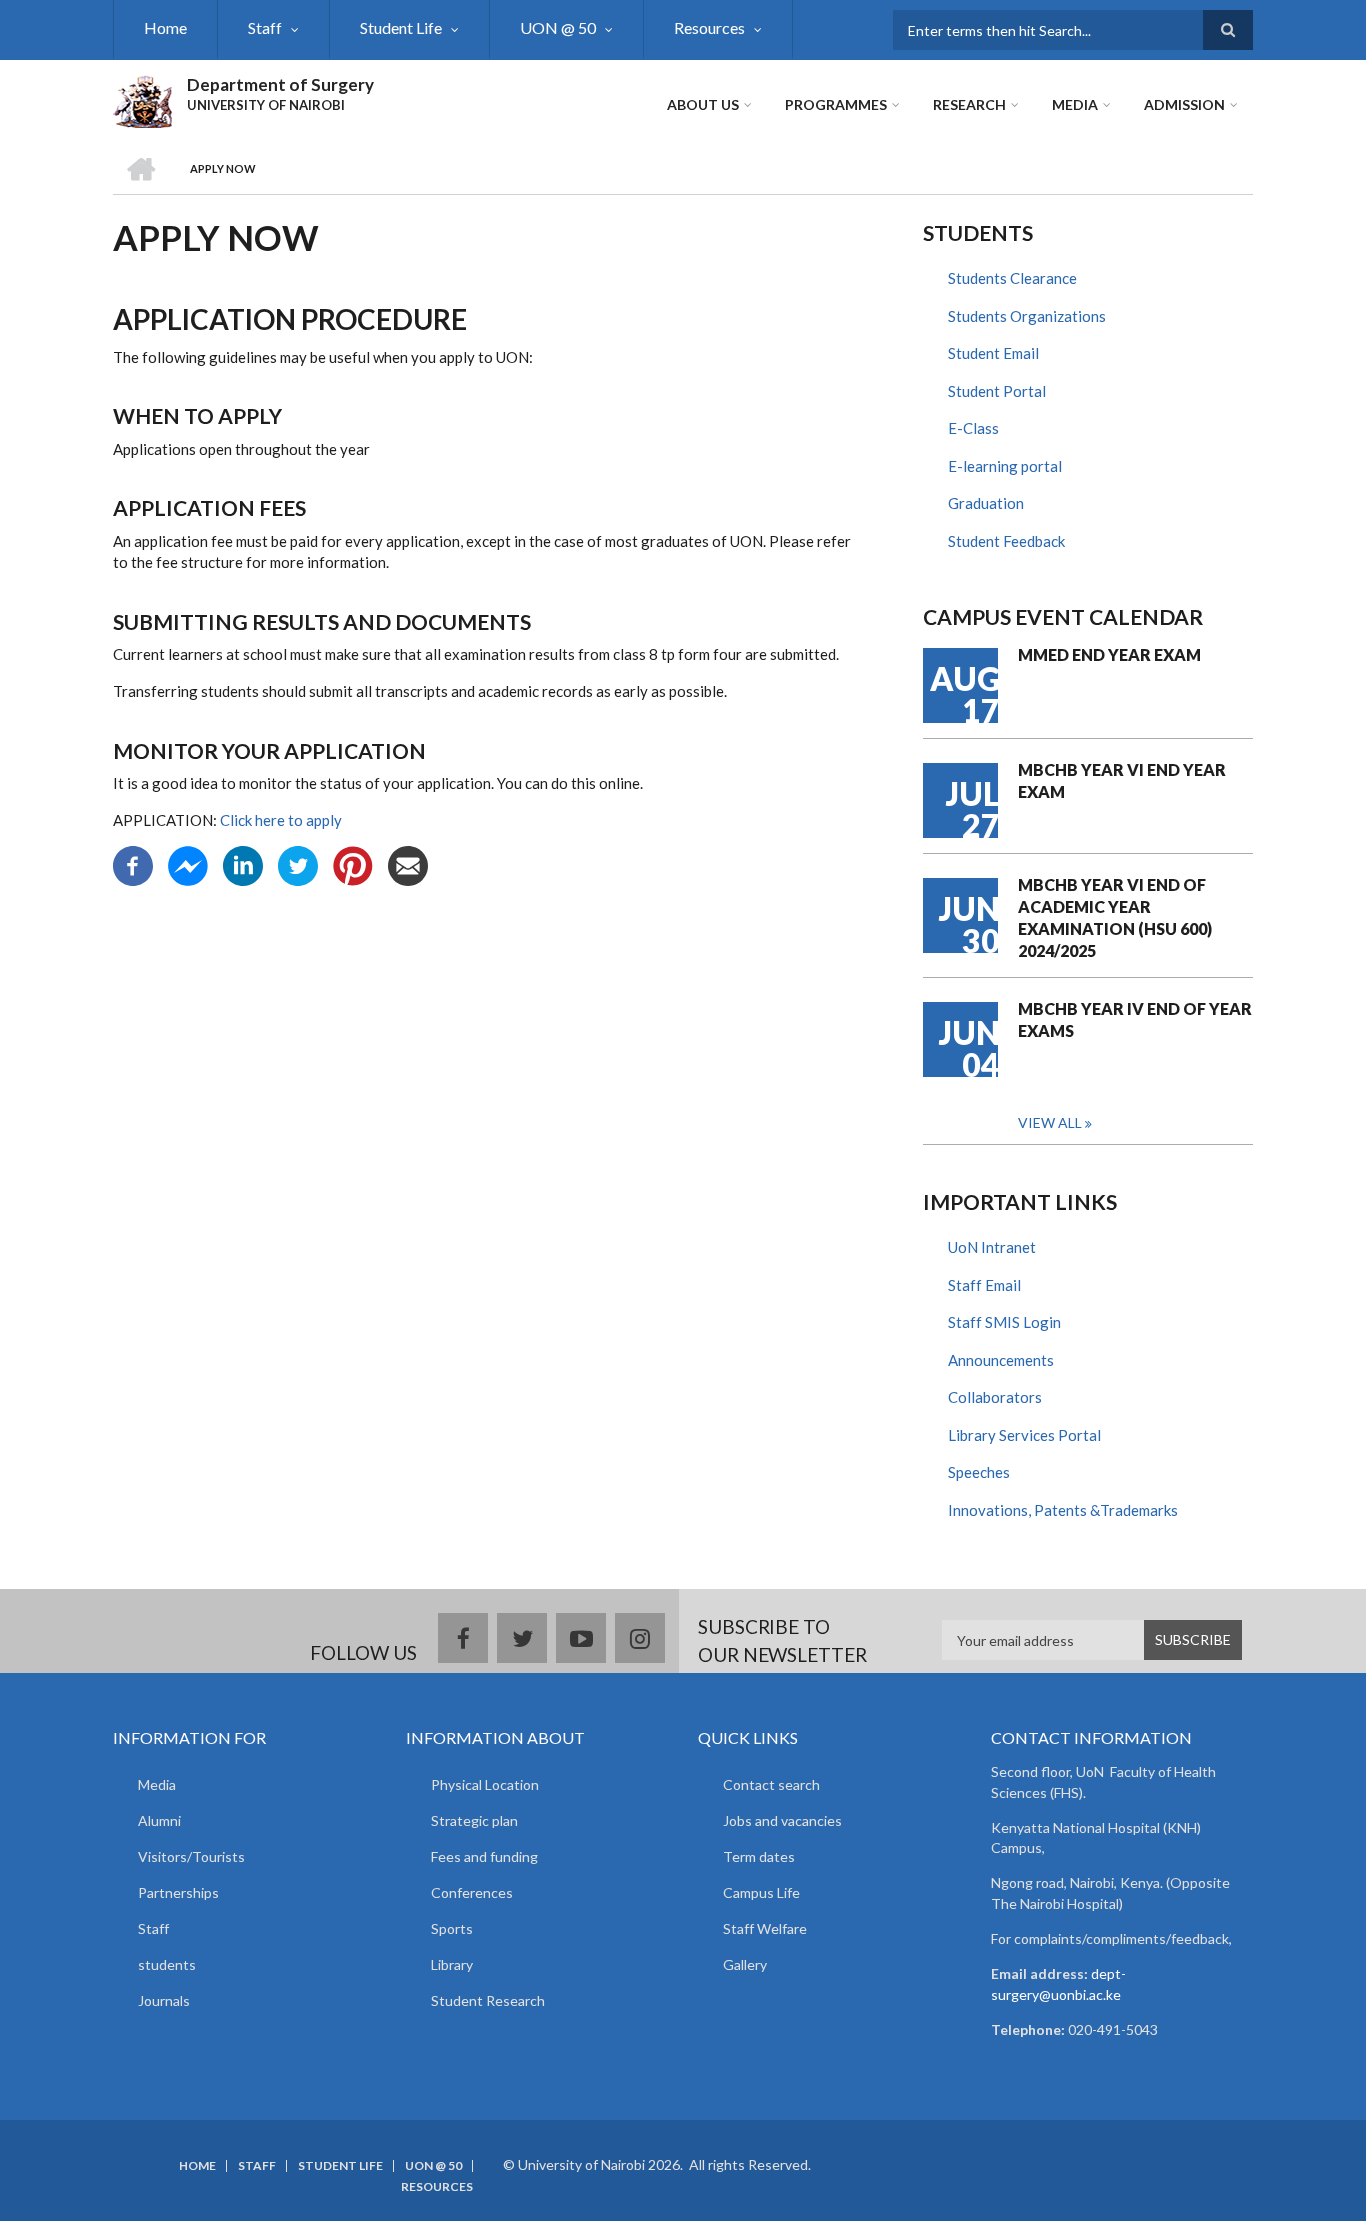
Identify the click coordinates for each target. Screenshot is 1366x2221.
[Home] (142, 99)
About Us (703, 104)
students (167, 1964)
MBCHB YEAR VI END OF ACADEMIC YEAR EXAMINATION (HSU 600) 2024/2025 (1115, 917)
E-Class (973, 428)
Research (969, 104)
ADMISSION (1184, 104)
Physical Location (485, 1784)
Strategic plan (474, 1820)
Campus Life (761, 1892)
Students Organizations (1027, 316)
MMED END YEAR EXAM (1109, 654)
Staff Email (984, 1285)
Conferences (472, 1892)
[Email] (408, 864)
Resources (709, 27)
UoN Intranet (992, 1247)
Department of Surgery (280, 84)
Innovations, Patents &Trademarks (1063, 1510)
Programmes (836, 104)
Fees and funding (484, 1856)
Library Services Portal (1024, 1435)
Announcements (1001, 1360)
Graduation (986, 503)
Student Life (401, 27)
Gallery (745, 1964)
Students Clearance (1012, 278)
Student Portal (997, 391)
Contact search (771, 1784)
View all (1050, 1122)
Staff (265, 27)
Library (452, 1964)
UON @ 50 (558, 27)
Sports (452, 1928)
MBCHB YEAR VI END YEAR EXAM (1122, 780)
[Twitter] (298, 864)
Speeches (979, 1472)
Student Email (993, 353)
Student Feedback (1006, 541)
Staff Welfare (765, 1928)
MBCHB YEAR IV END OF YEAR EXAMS (1135, 1019)
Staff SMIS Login (1004, 1322)
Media (1075, 104)
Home (165, 27)
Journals (164, 2000)
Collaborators (995, 1397)
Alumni (159, 1820)
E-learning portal (1005, 466)
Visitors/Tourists (191, 1856)
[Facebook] (133, 864)
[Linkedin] (243, 864)
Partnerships (178, 1892)
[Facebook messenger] (188, 864)
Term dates (759, 1856)
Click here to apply (281, 820)
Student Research (488, 2000)
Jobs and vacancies (782, 1820)
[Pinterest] (353, 864)
